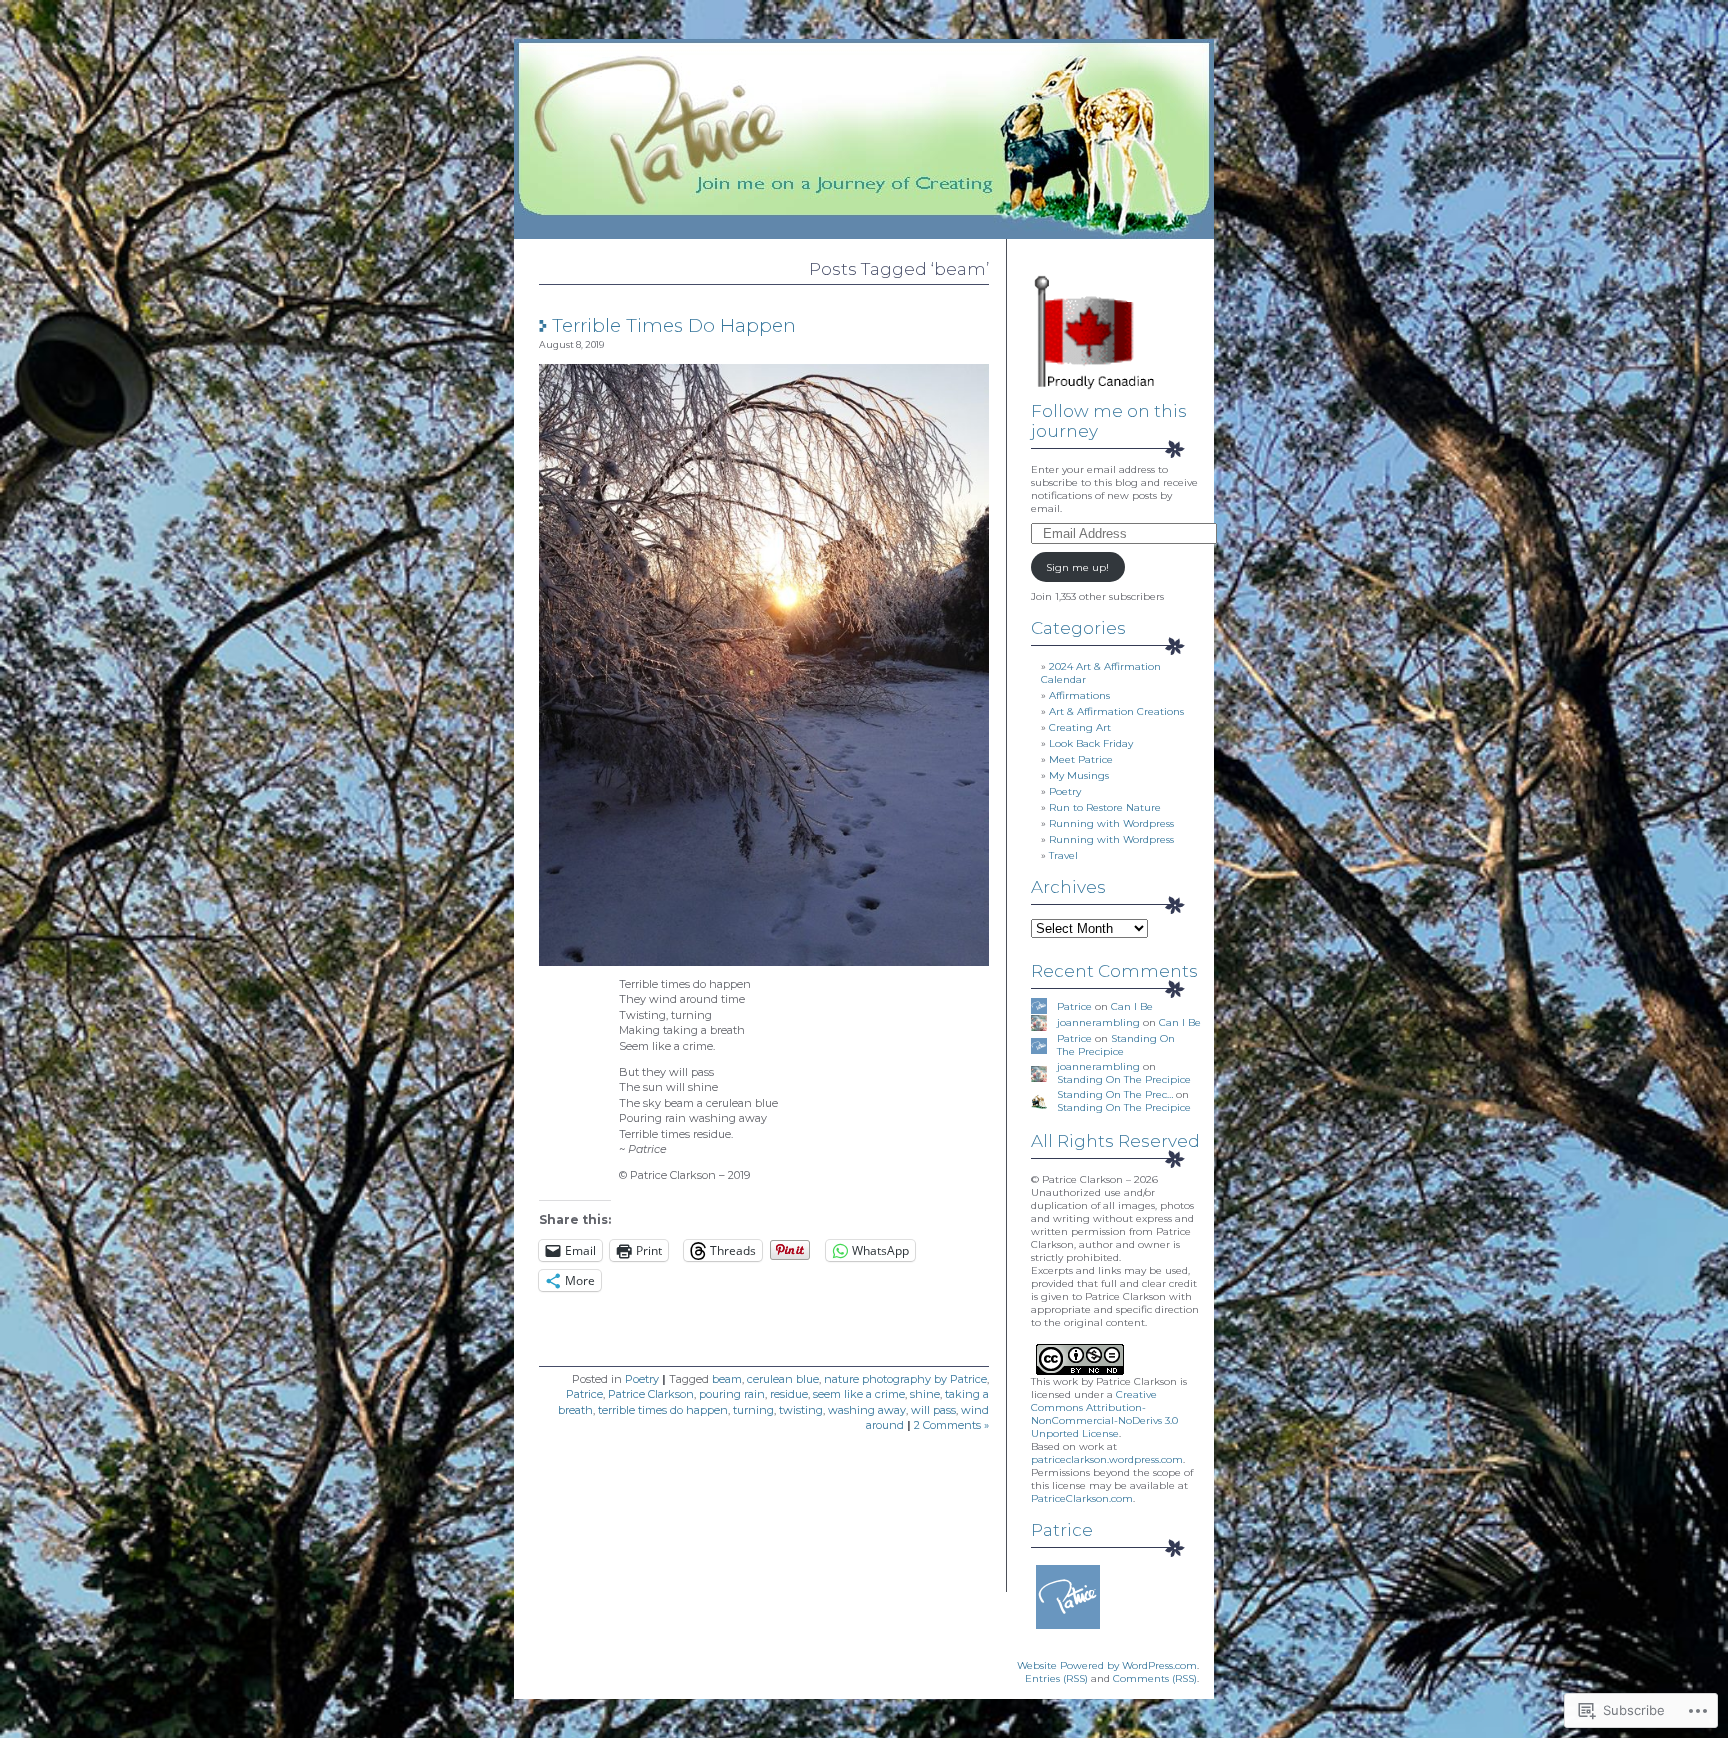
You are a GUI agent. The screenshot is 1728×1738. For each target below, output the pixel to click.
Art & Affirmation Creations (1116, 711)
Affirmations (1079, 695)
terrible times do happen (663, 1410)
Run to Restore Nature (1105, 807)
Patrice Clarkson (651, 1394)
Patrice (584, 1394)
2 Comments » (951, 1425)
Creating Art (1080, 727)
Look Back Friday (1091, 743)
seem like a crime (859, 1394)
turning (753, 1410)
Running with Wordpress (1111, 823)
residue (789, 1394)
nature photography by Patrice (905, 1379)
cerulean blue (783, 1379)
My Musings (1079, 775)
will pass (933, 1410)
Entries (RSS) (1056, 1678)
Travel (1063, 855)
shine (925, 1394)
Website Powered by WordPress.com (1107, 1665)
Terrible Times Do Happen (674, 325)
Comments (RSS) (1155, 1678)
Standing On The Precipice (1116, 1045)
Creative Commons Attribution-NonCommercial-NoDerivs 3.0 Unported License (1104, 1414)
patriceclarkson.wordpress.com (1107, 1459)
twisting (801, 1410)
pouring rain (732, 1394)
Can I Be (1132, 1006)
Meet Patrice (1081, 759)
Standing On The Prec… (1115, 1094)
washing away (867, 1410)
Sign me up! (1077, 567)
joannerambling (1098, 1022)
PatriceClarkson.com (1082, 1498)
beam (727, 1379)
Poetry (642, 1379)
